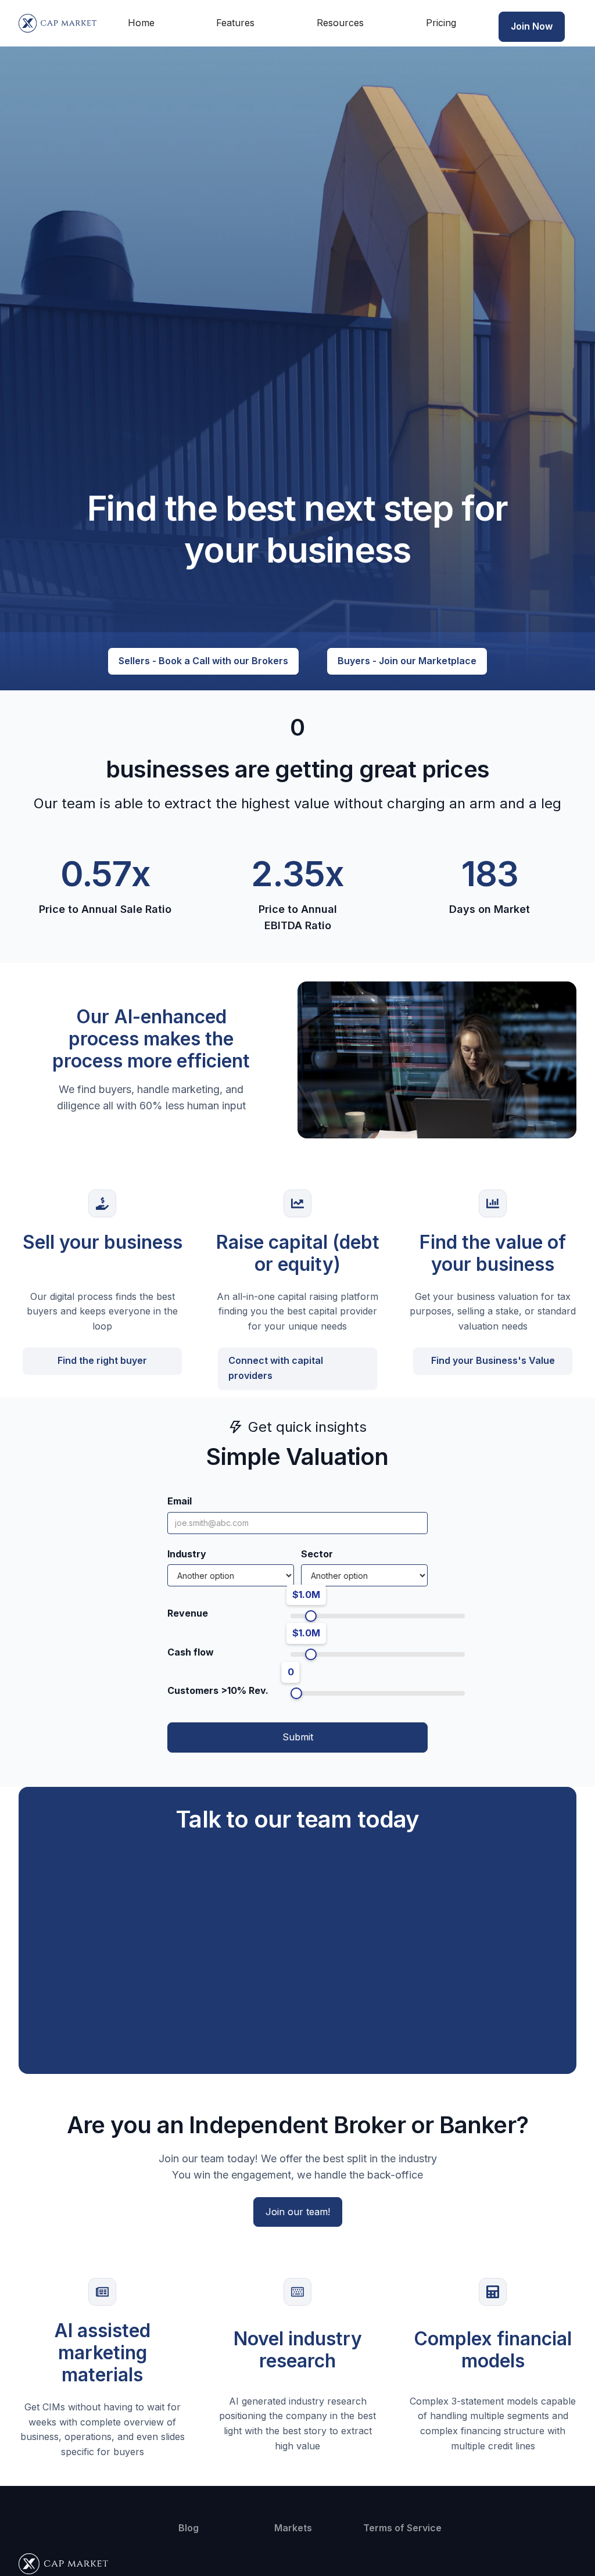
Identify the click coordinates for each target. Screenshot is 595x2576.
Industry (187, 1554)
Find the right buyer (102, 1360)
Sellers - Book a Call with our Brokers (203, 661)
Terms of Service (402, 2528)
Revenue (188, 1613)
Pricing (441, 23)
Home (141, 23)
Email (180, 1501)
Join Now (532, 26)
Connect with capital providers (276, 1368)
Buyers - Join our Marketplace (407, 661)
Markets (293, 2528)
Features (235, 23)
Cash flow (191, 1652)
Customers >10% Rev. (218, 1690)
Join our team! (298, 2212)
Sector (317, 1554)
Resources (340, 23)
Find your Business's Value (493, 1360)
